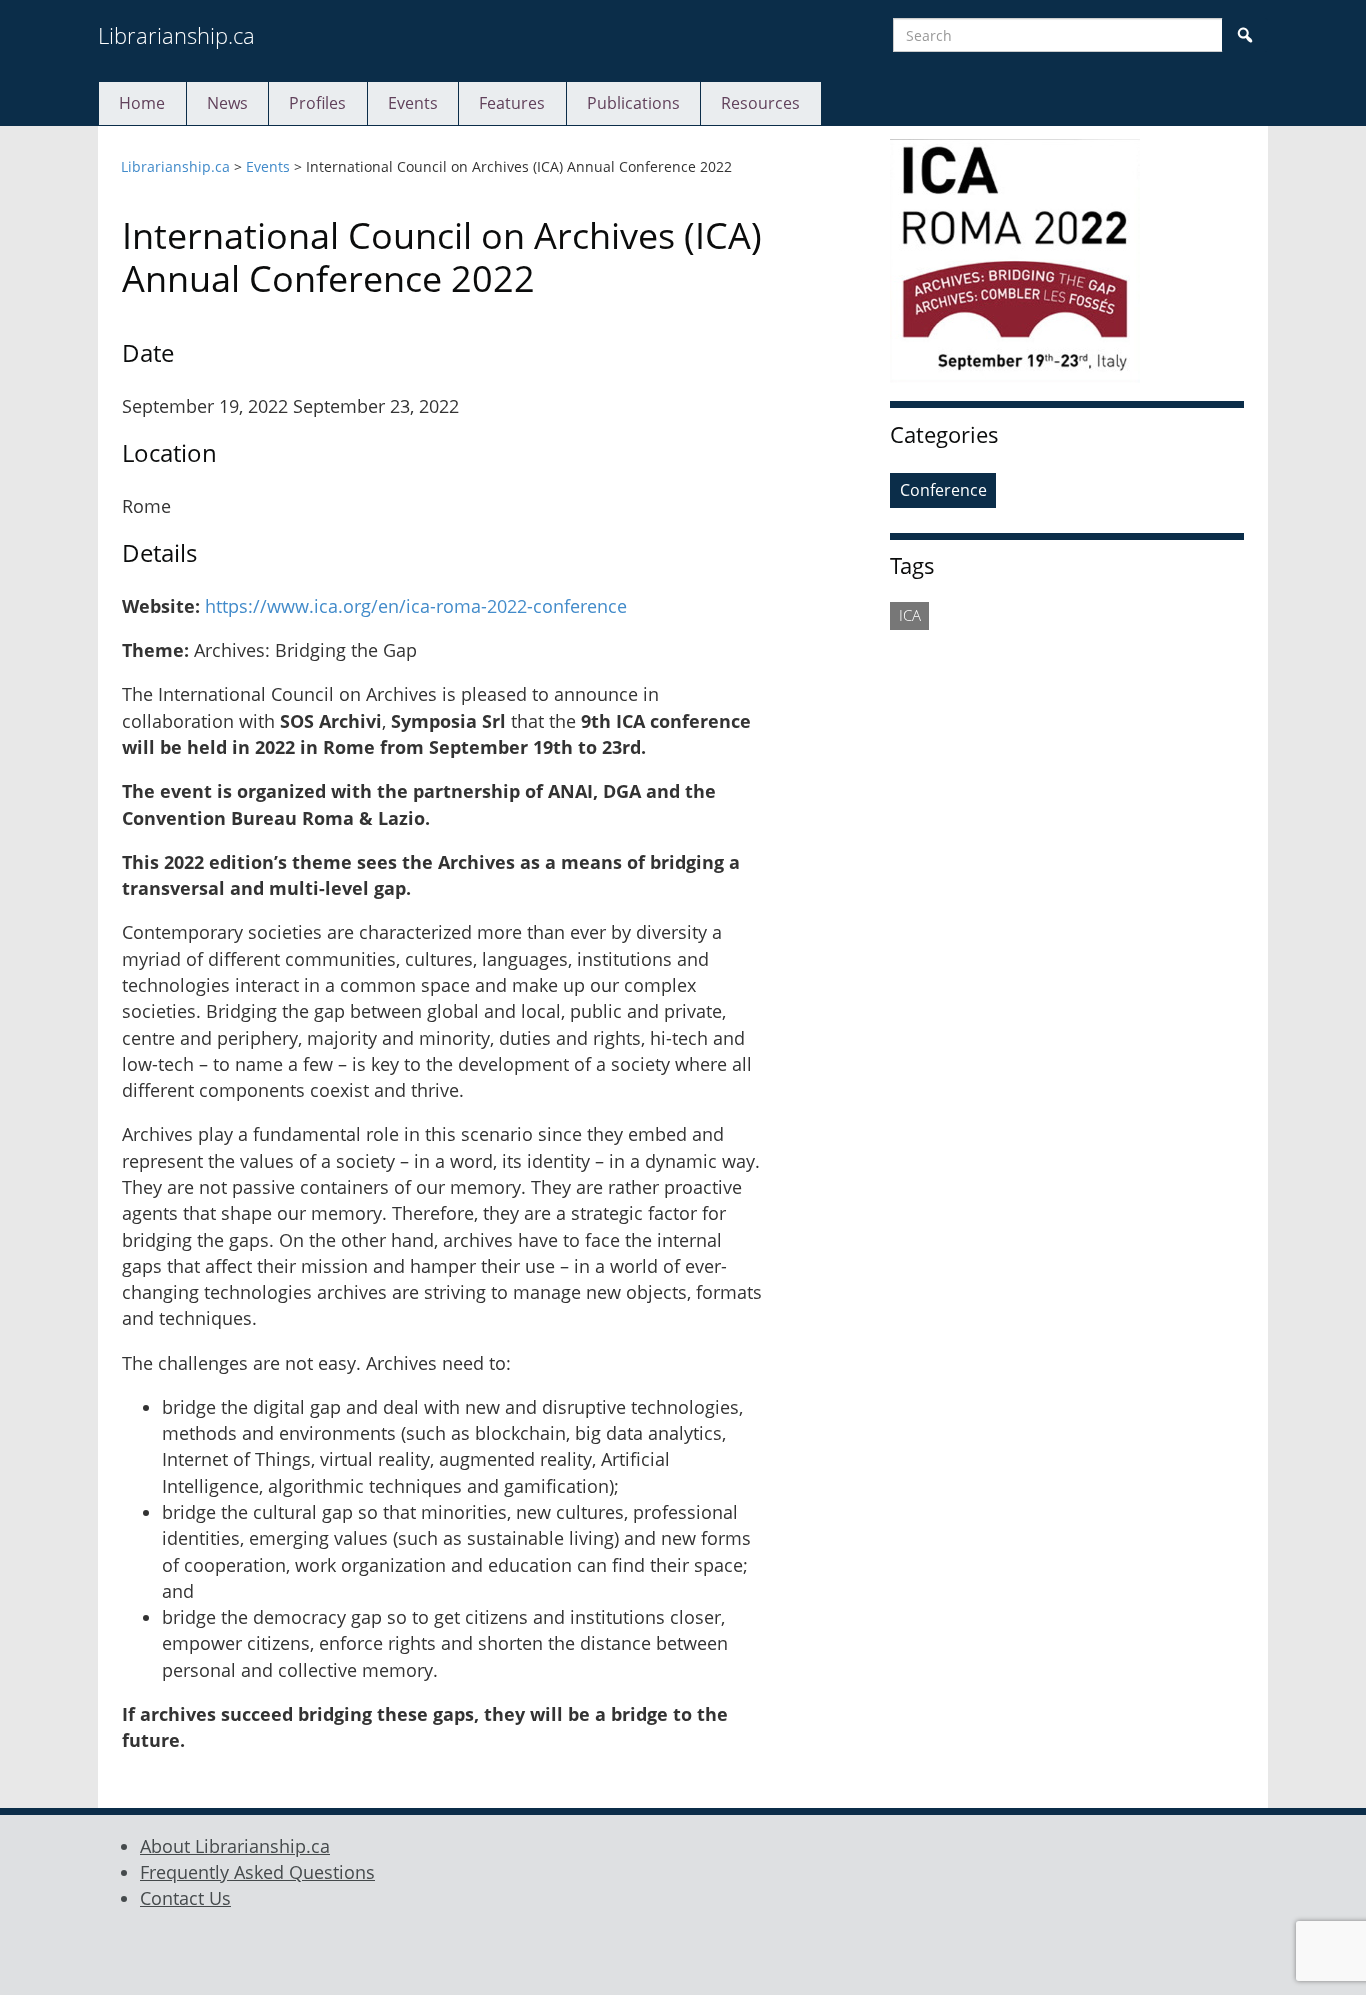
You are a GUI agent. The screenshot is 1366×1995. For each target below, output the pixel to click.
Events (413, 103)
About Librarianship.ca (235, 1846)
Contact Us (185, 1898)
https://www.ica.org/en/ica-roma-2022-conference (416, 606)
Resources (760, 103)
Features (512, 103)
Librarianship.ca (176, 35)
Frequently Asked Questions (257, 1872)
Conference (943, 490)
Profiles (317, 103)
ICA (910, 615)
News (227, 103)
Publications (633, 103)
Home (142, 103)
